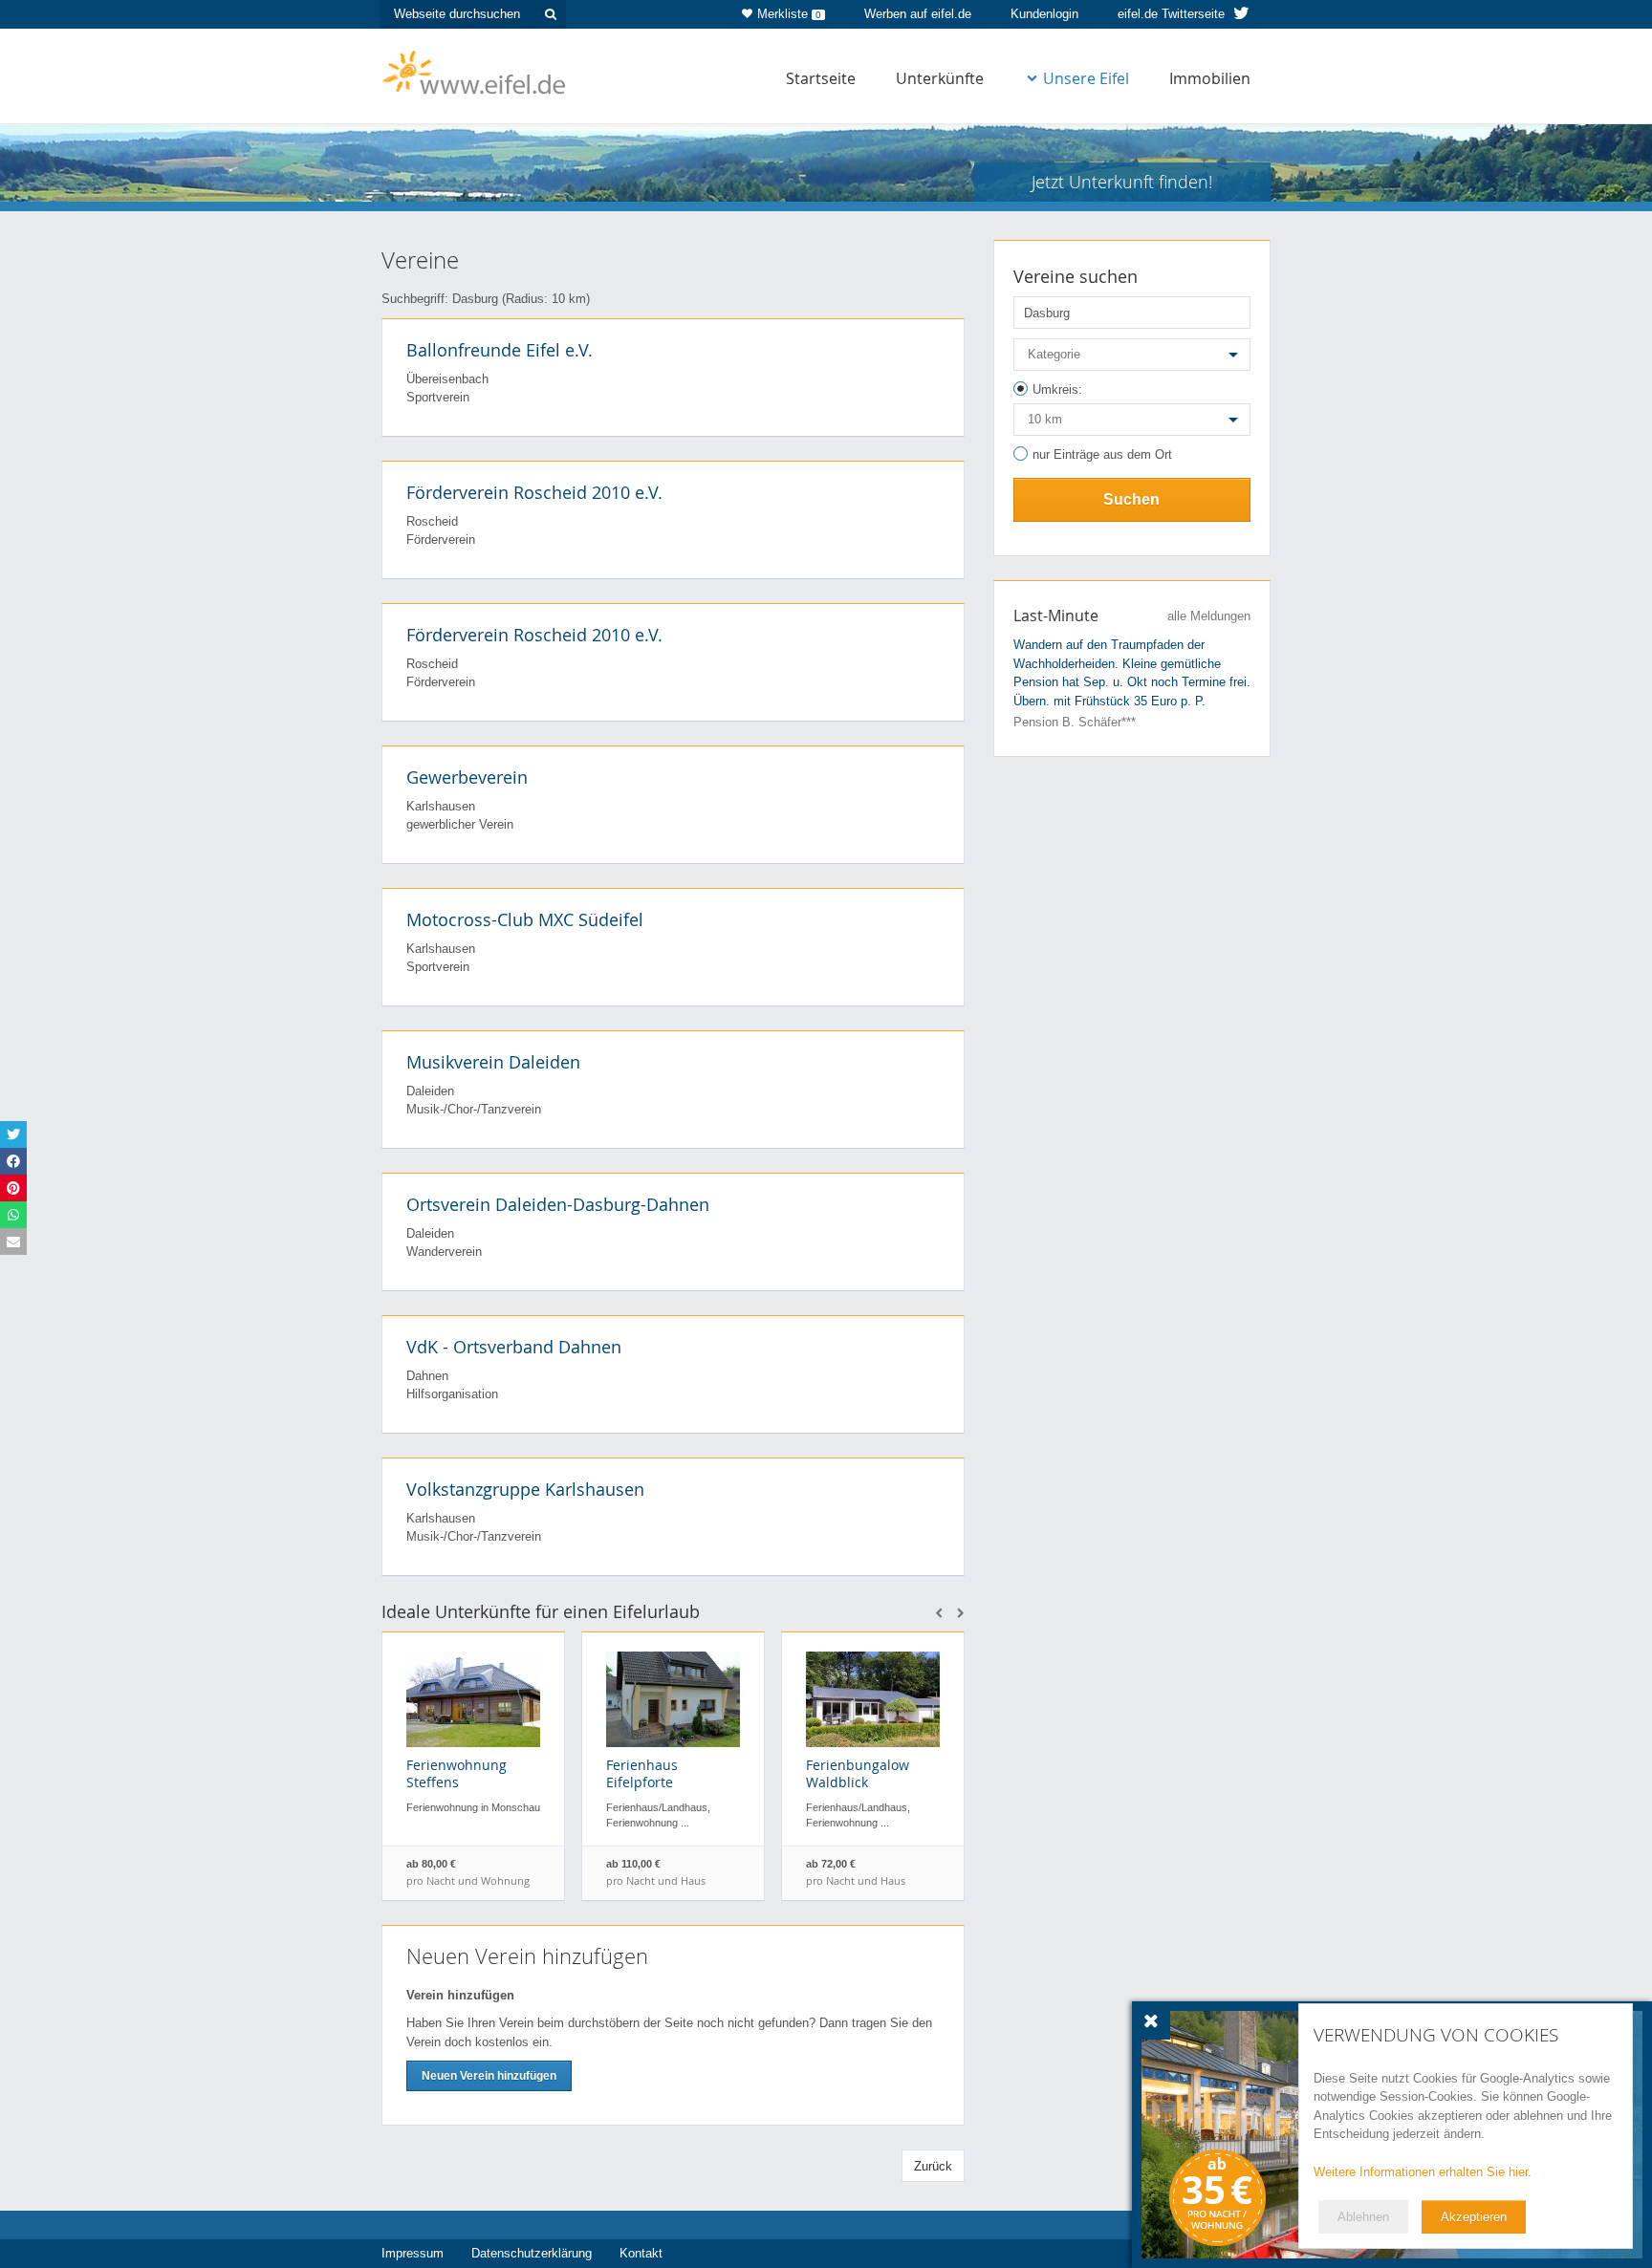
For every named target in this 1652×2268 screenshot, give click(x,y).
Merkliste (789, 14)
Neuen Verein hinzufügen (489, 2076)
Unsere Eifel (1086, 78)
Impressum (413, 2253)
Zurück (933, 2166)
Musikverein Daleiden (493, 1062)
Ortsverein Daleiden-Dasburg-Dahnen (558, 1204)
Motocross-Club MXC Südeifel (525, 919)
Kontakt (641, 2253)
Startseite (821, 78)
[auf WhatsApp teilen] (13, 1215)
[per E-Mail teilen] (13, 1242)
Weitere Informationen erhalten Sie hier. (1423, 2172)
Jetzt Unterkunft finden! (1122, 182)
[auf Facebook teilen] (13, 1161)
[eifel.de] (475, 71)
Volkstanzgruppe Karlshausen (525, 1489)
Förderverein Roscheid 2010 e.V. (534, 492)
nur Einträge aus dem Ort (1102, 454)
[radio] (1132, 392)
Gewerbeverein (467, 777)
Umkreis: (1057, 389)
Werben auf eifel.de (918, 14)
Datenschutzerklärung (532, 2253)
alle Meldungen (1209, 616)
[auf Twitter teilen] (13, 1134)
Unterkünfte (940, 78)
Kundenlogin (1044, 14)
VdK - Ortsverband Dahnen (514, 1347)
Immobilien (1210, 78)
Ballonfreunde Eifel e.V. (500, 350)
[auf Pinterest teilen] (13, 1188)
